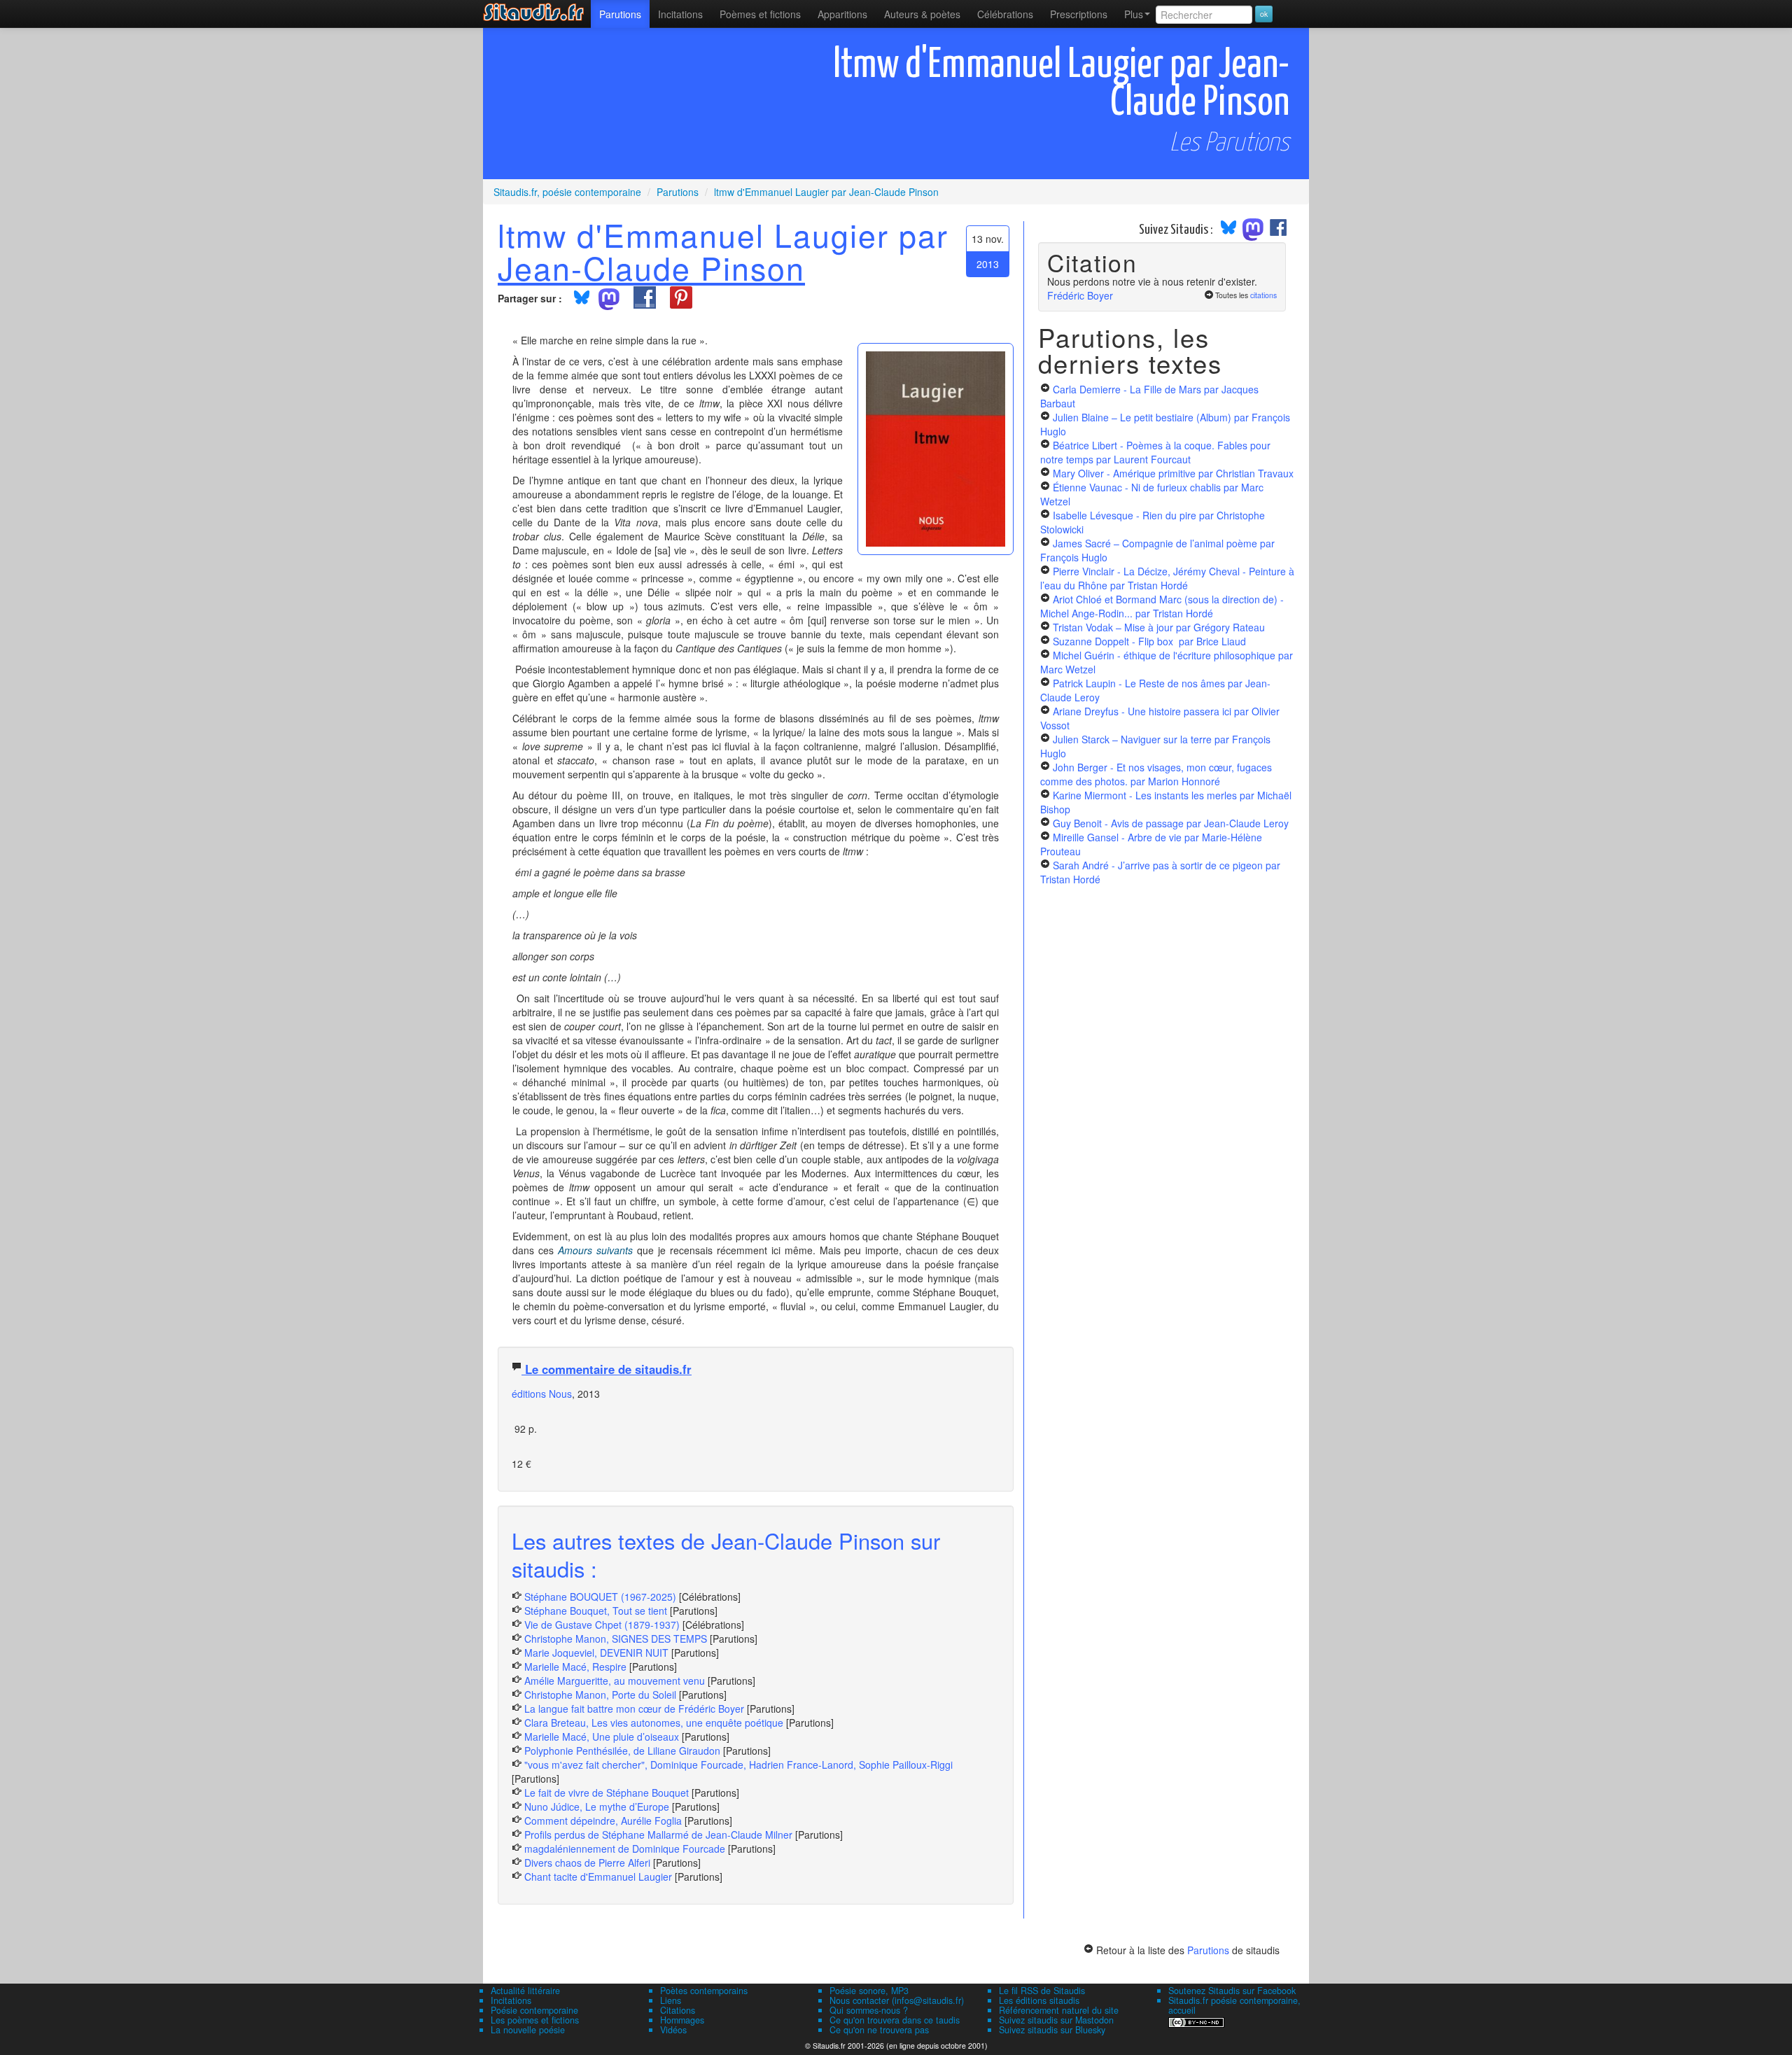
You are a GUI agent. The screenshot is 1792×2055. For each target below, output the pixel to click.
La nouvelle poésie (528, 2030)
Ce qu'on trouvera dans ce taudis (895, 2020)
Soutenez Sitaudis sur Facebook (1232, 1991)
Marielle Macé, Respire (575, 1667)
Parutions (620, 14)
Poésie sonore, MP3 (869, 1991)
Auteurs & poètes (922, 14)
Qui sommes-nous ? (869, 2010)
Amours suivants (595, 1250)
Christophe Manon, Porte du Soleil (600, 1695)
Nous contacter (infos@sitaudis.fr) (897, 2000)
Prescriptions (1079, 14)
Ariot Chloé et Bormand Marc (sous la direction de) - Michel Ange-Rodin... (1162, 606)
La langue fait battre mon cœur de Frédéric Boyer (634, 1709)
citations (1263, 295)
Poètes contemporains (704, 1991)
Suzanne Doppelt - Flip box (1149, 641)
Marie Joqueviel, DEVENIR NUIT (596, 1653)
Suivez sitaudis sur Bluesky (1052, 2030)
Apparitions (842, 14)
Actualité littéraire (525, 1991)
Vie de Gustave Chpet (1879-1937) (602, 1625)
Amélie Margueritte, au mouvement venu (615, 1681)
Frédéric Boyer (1080, 295)
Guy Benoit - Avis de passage (1171, 823)
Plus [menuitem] (1134, 14)
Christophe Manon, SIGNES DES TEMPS (616, 1639)
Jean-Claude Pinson (651, 267)
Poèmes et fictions (760, 14)
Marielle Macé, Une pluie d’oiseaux (602, 1737)
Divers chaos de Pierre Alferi (587, 1863)
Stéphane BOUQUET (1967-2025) (600, 1597)
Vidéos (673, 2030)
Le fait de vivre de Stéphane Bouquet (607, 1793)
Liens (671, 2000)
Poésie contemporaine (534, 2010)
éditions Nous (542, 1394)
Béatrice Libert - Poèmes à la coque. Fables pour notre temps (1155, 452)
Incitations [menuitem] (680, 14)
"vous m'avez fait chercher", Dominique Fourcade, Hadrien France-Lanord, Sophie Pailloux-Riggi (738, 1765)
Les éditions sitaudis (1039, 2000)
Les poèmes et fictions (535, 2020)
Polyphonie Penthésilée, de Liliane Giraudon (622, 1751)
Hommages (682, 2020)
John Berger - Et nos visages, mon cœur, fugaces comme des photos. (1156, 774)
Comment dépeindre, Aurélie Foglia (603, 1821)
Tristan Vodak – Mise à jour (1159, 627)
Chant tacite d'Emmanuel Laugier (598, 1877)
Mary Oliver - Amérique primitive (1173, 473)
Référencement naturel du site (1059, 2010)
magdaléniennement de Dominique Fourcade (625, 1849)
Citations (678, 2010)
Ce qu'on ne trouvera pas (879, 2030)
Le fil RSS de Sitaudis (1042, 1991)
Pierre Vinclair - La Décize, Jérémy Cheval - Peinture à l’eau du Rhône (1167, 578)
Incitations (511, 2000)
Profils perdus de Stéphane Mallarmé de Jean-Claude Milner (658, 1835)
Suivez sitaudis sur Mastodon (1056, 2020)
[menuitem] (620, 14)
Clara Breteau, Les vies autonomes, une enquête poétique (654, 1723)
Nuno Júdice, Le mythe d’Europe (597, 1807)
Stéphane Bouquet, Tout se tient (596, 1611)
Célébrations (1005, 14)
